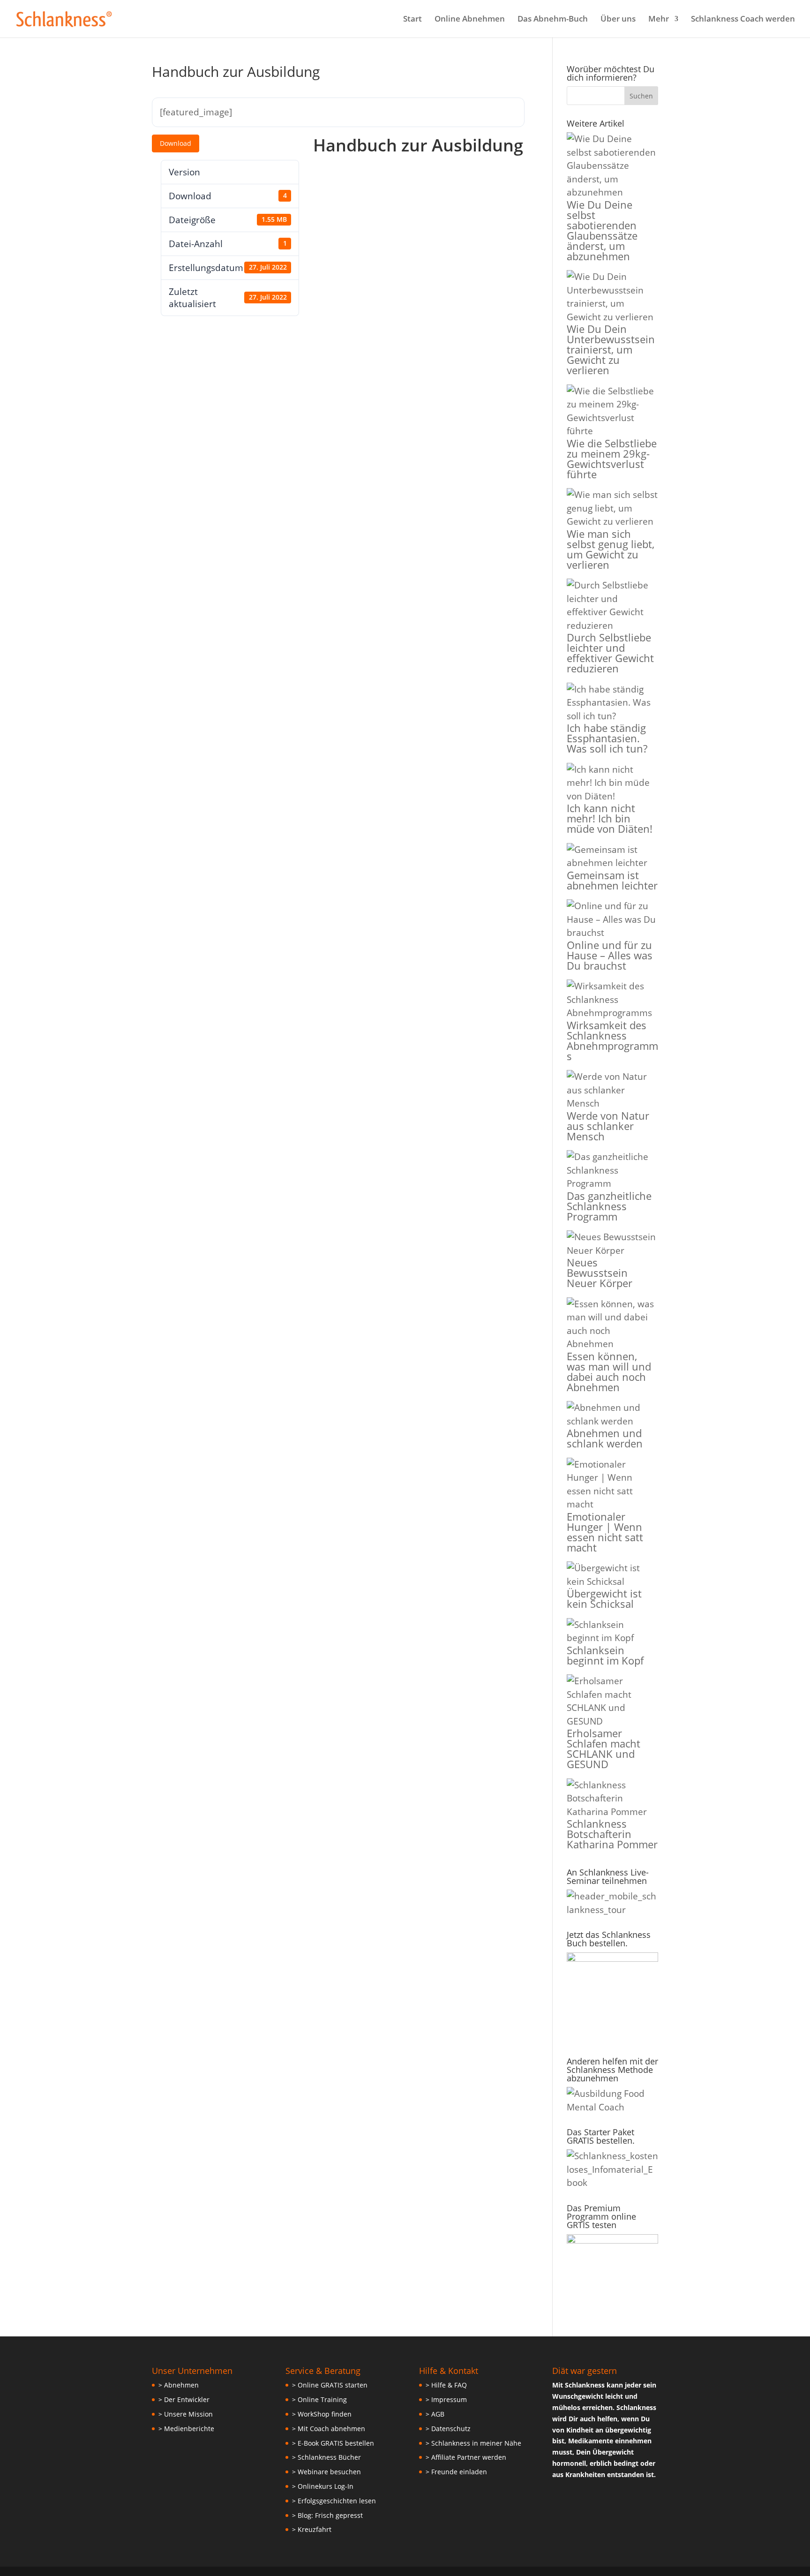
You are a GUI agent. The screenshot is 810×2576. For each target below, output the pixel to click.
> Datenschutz (448, 2429)
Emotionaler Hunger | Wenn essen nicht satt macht (605, 1532)
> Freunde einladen (456, 2472)
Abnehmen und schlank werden (605, 1438)
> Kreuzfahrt (312, 2529)
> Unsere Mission (186, 2414)
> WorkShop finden (322, 2414)
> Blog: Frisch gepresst (327, 2515)
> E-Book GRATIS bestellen (333, 2443)
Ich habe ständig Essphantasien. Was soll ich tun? (607, 738)
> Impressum (446, 2399)
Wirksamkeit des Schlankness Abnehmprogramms (612, 1040)
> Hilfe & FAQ (446, 2385)
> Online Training (319, 2399)
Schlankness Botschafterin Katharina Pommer (612, 1834)
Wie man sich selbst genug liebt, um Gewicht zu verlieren (611, 549)
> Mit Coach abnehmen (329, 2429)
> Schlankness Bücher (326, 2457)
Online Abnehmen (470, 20)
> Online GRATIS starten (330, 2385)
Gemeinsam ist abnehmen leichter (612, 880)
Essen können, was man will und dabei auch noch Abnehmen (609, 1371)
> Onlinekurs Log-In (323, 2486)
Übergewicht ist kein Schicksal (604, 1598)
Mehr (659, 20)
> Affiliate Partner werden (466, 2457)
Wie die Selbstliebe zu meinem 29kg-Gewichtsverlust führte (612, 459)
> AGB (435, 2414)
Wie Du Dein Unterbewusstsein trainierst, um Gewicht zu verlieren (611, 349)
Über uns (618, 20)
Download (176, 143)
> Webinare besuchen (326, 2472)
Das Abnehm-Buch (553, 20)
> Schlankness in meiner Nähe (473, 2443)
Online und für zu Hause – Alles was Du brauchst (610, 955)
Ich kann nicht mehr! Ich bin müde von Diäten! (610, 818)
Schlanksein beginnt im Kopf (605, 1655)
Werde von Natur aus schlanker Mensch (608, 1126)
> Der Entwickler (184, 2399)
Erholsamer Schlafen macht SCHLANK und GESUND (604, 1748)
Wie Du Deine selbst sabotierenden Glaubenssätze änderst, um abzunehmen (602, 230)
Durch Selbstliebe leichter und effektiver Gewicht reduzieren (610, 653)
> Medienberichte (186, 2429)
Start (412, 20)
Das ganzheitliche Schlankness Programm (609, 1206)
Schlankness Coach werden (743, 20)
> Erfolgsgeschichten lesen (334, 2501)
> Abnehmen (179, 2385)
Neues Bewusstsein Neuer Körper (600, 1273)
